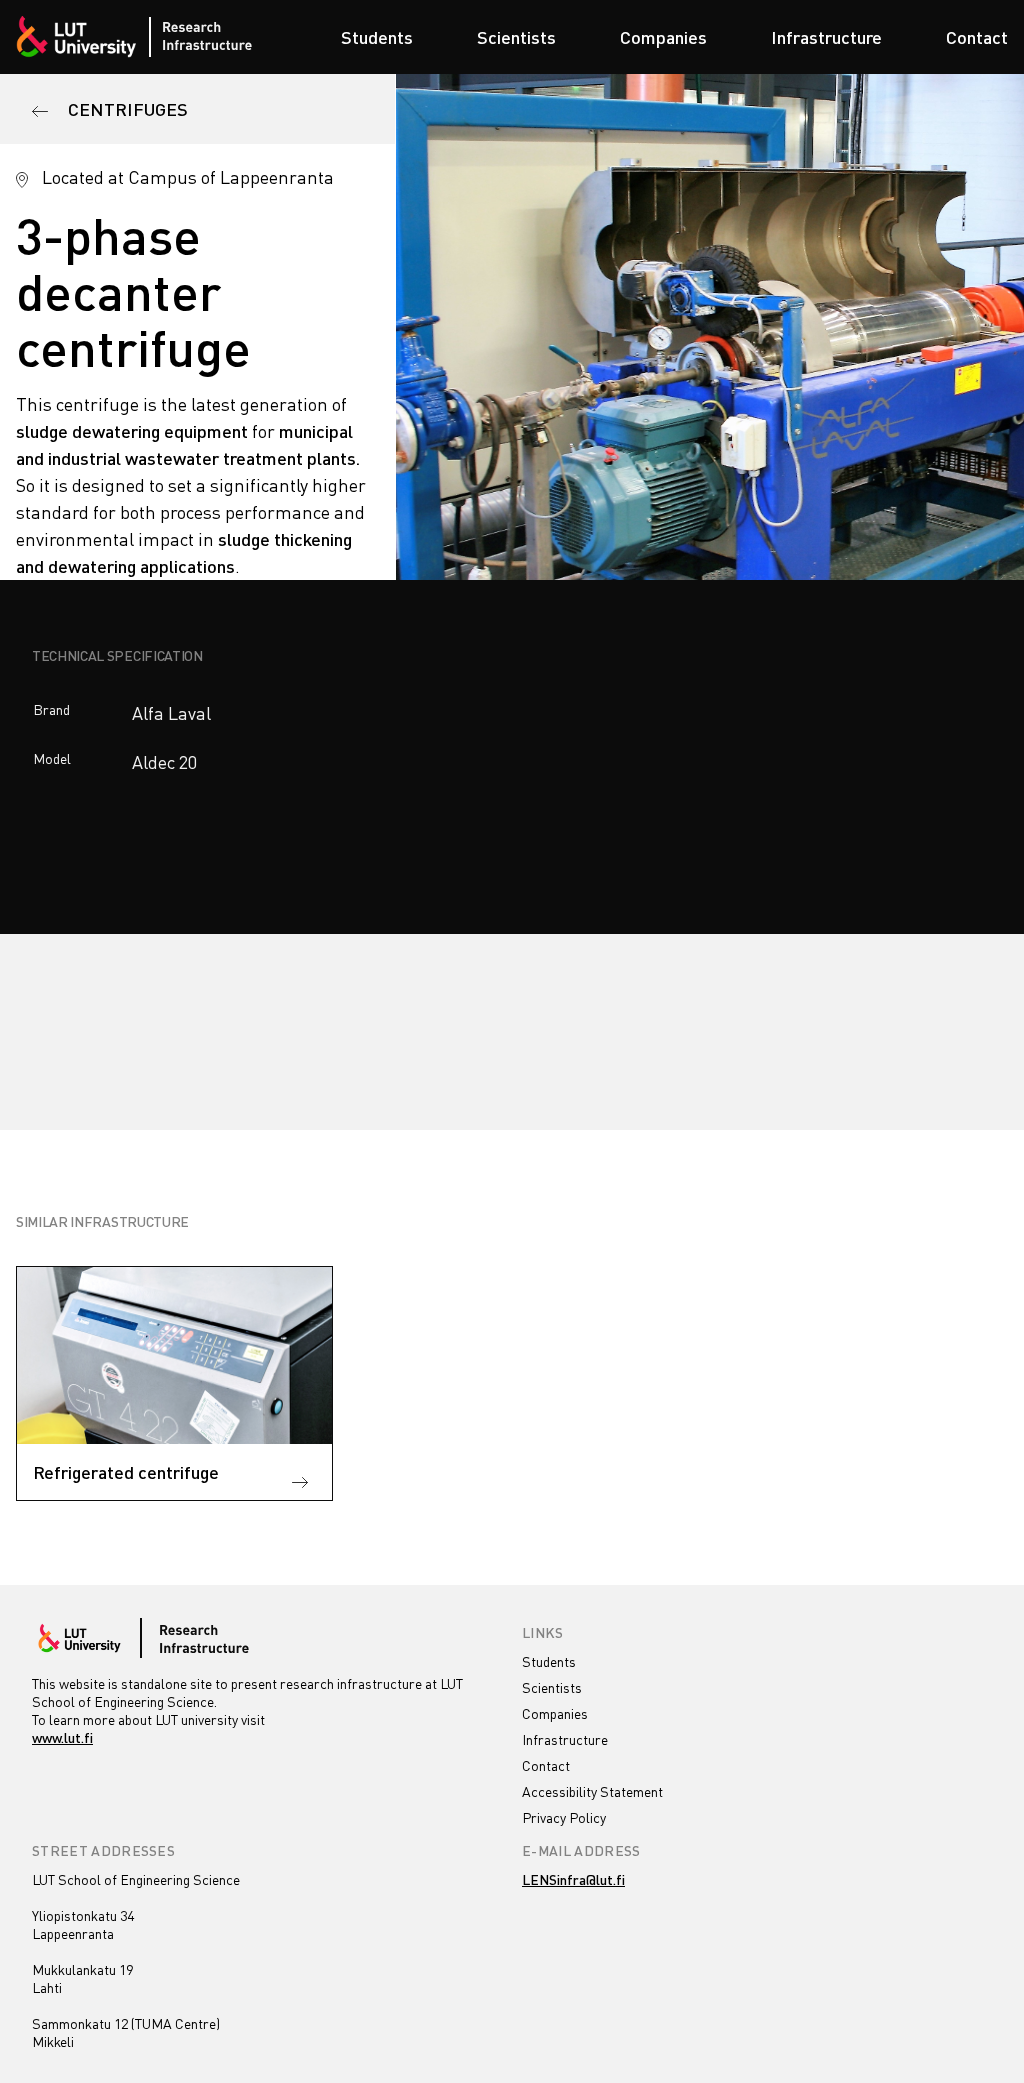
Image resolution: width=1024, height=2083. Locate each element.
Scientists (516, 37)
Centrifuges (126, 109)
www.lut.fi (62, 1737)
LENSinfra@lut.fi (573, 1879)
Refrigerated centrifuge (126, 1472)
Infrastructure (826, 37)
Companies (663, 37)
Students (377, 37)
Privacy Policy (564, 1817)
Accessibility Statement (592, 1791)
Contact (977, 37)
